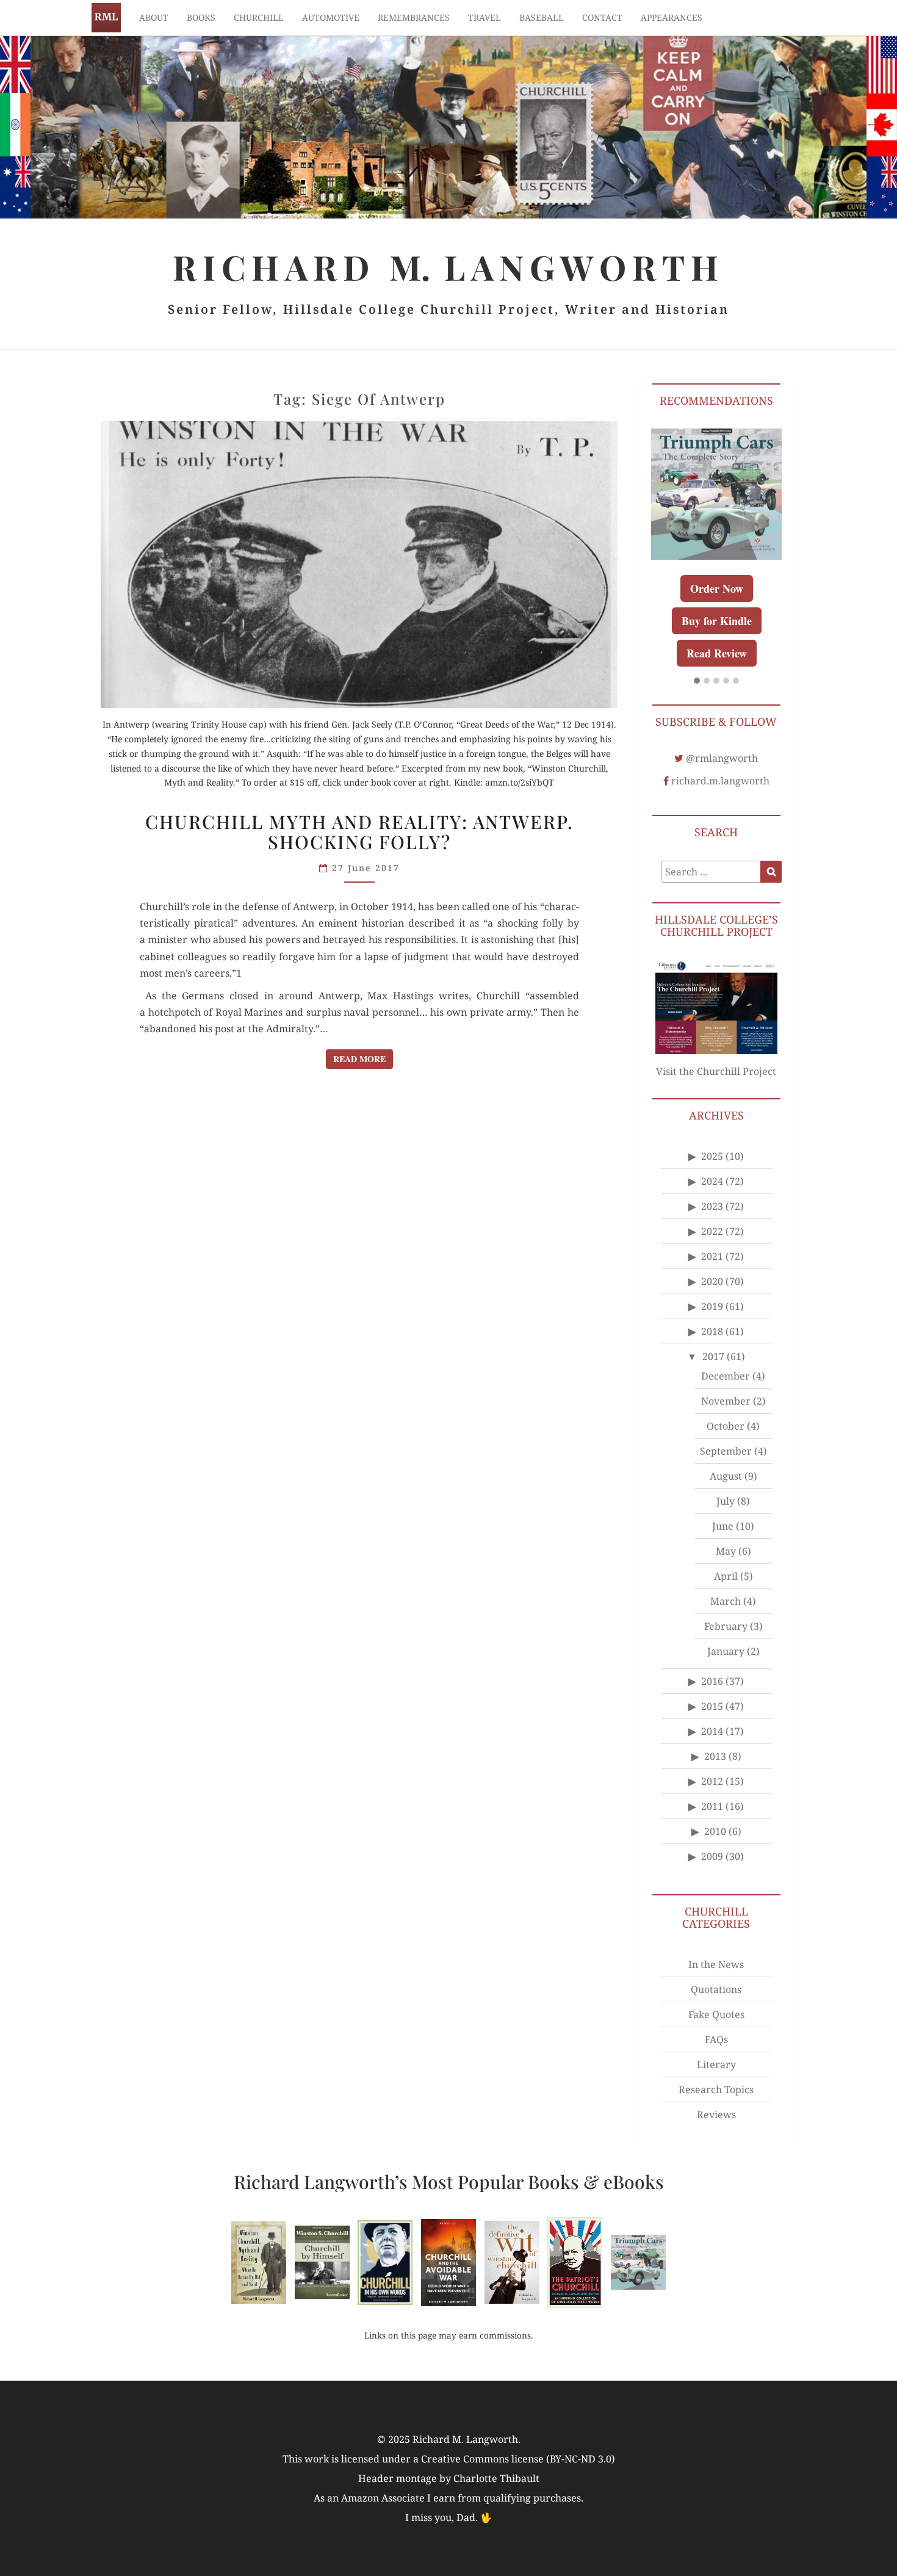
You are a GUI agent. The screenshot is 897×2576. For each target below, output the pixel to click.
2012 (712, 1781)
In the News (716, 1964)
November (726, 1401)
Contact (602, 17)
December (726, 1376)
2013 (715, 1756)
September (726, 1451)
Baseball (542, 17)
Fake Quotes (716, 2014)
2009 (712, 1856)
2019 (712, 1306)
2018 (712, 1331)
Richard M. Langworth (106, 18)
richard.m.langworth (720, 781)
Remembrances (414, 17)
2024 (712, 1181)
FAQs (716, 2039)
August (726, 1476)
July (726, 1501)
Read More (363, 1058)
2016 (712, 1681)
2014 (712, 1731)
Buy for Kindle (717, 621)
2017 (713, 1356)
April (726, 1576)
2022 (712, 1231)
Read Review (717, 653)
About (154, 17)
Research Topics (716, 2089)
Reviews (716, 2115)
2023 (712, 1206)
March (726, 1601)
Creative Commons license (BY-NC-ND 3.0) (518, 2459)
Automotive (331, 17)
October (726, 1426)
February (726, 1626)
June (723, 1526)
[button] (697, 681)
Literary (716, 2064)
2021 (712, 1256)
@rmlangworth (722, 758)
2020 (712, 1281)
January (726, 1651)
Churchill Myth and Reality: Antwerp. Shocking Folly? (359, 832)
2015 (712, 1706)
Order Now (717, 588)
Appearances (672, 17)
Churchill (259, 17)
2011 (712, 1806)
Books (201, 17)
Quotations (716, 1989)
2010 (715, 1831)
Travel (485, 17)
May (726, 1551)
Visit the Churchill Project (716, 1071)
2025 (712, 1156)
